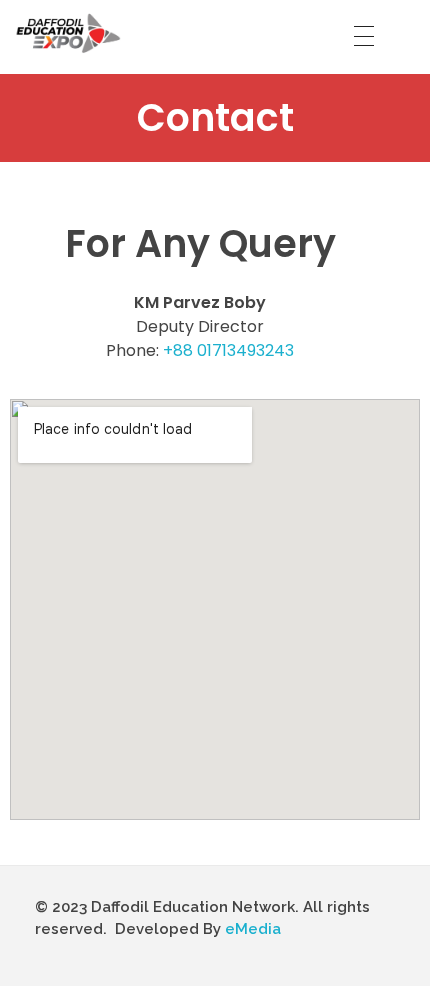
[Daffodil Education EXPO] (70, 33)
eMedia (253, 929)
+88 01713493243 (228, 350)
